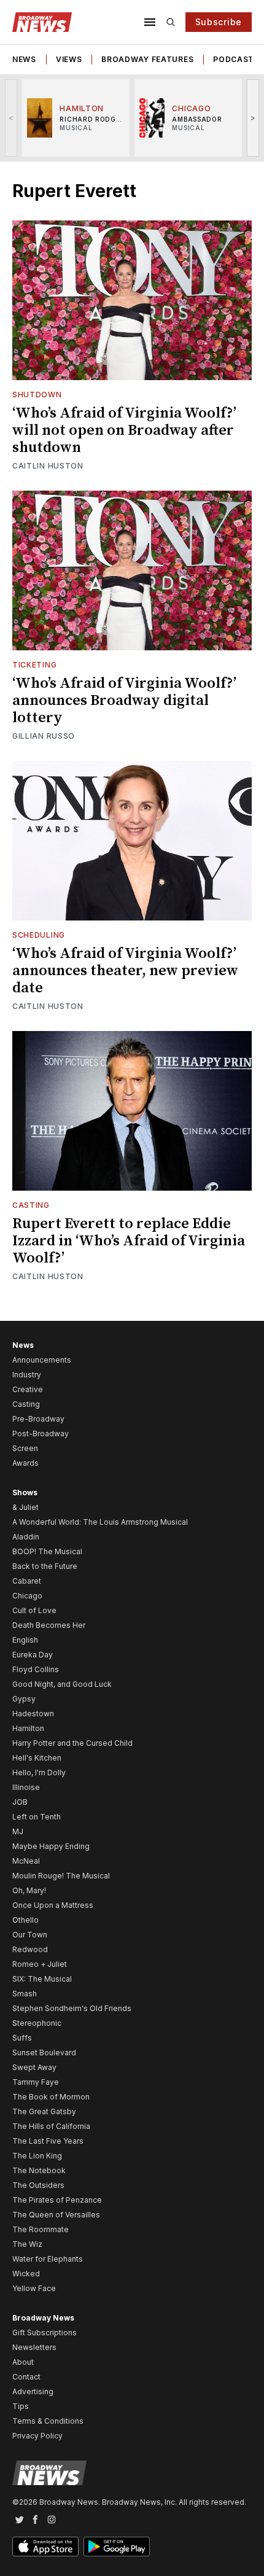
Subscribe (219, 22)
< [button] (11, 118)
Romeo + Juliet (40, 1964)
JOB (20, 1802)
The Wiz (27, 2244)
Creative (28, 1389)
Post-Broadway (41, 1434)
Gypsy (24, 1699)
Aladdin (26, 1537)
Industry (27, 1375)
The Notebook (39, 2170)
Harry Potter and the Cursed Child (72, 1743)
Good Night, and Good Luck (62, 1684)
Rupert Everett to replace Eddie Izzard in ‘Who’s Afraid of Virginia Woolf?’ (129, 1241)
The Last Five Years (48, 2141)
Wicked (26, 2274)
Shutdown (37, 395)
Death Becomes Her (49, 1625)
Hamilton (28, 1728)
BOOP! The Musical (47, 1551)
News (24, 59)
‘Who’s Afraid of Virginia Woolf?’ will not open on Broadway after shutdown (124, 430)
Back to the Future (45, 1566)
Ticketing (34, 665)
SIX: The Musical (42, 1979)
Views (69, 59)
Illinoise (26, 1787)
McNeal (26, 1861)
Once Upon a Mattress (53, 1905)
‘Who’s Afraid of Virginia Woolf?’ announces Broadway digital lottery (124, 701)
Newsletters (34, 2347)
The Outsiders (38, 2185)
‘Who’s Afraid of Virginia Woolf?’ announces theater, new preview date (125, 971)
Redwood (30, 1949)
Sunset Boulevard (44, 2053)
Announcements (42, 1360)
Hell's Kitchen (37, 1758)
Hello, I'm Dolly (39, 1772)
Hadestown (33, 1714)
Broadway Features (147, 59)
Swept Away (34, 2067)
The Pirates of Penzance (57, 2200)
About (23, 2362)
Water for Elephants (48, 2259)
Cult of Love (34, 1610)
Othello (25, 1920)
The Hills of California (51, 2126)
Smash (25, 1994)
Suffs (22, 2038)
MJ (18, 1831)
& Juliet (25, 1507)
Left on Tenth (37, 1817)
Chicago (27, 1596)
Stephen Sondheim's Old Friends (72, 2008)
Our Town (30, 1935)
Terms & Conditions (48, 2421)
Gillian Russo (44, 736)
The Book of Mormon (51, 2097)
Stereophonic (37, 2023)
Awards (25, 1463)
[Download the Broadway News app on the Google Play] (117, 2547)
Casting (31, 1205)
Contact (26, 2377)
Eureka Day (33, 1655)
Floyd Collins (36, 1669)
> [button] (253, 118)
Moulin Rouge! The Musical (61, 1876)
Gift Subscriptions (45, 2333)
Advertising (33, 2391)
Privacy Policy (37, 2436)
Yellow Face (34, 2288)
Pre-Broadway (38, 1419)
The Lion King (37, 2156)
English (25, 1640)
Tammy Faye (36, 2082)
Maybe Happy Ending (51, 1846)
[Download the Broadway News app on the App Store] (45, 2547)
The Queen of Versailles (56, 2215)
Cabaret (27, 1581)
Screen (25, 1448)
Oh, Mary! (29, 1890)
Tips (21, 2406)
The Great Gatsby (44, 2111)
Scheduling (39, 935)
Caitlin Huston (48, 466)
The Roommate (41, 2229)
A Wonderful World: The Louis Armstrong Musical (100, 1522)
